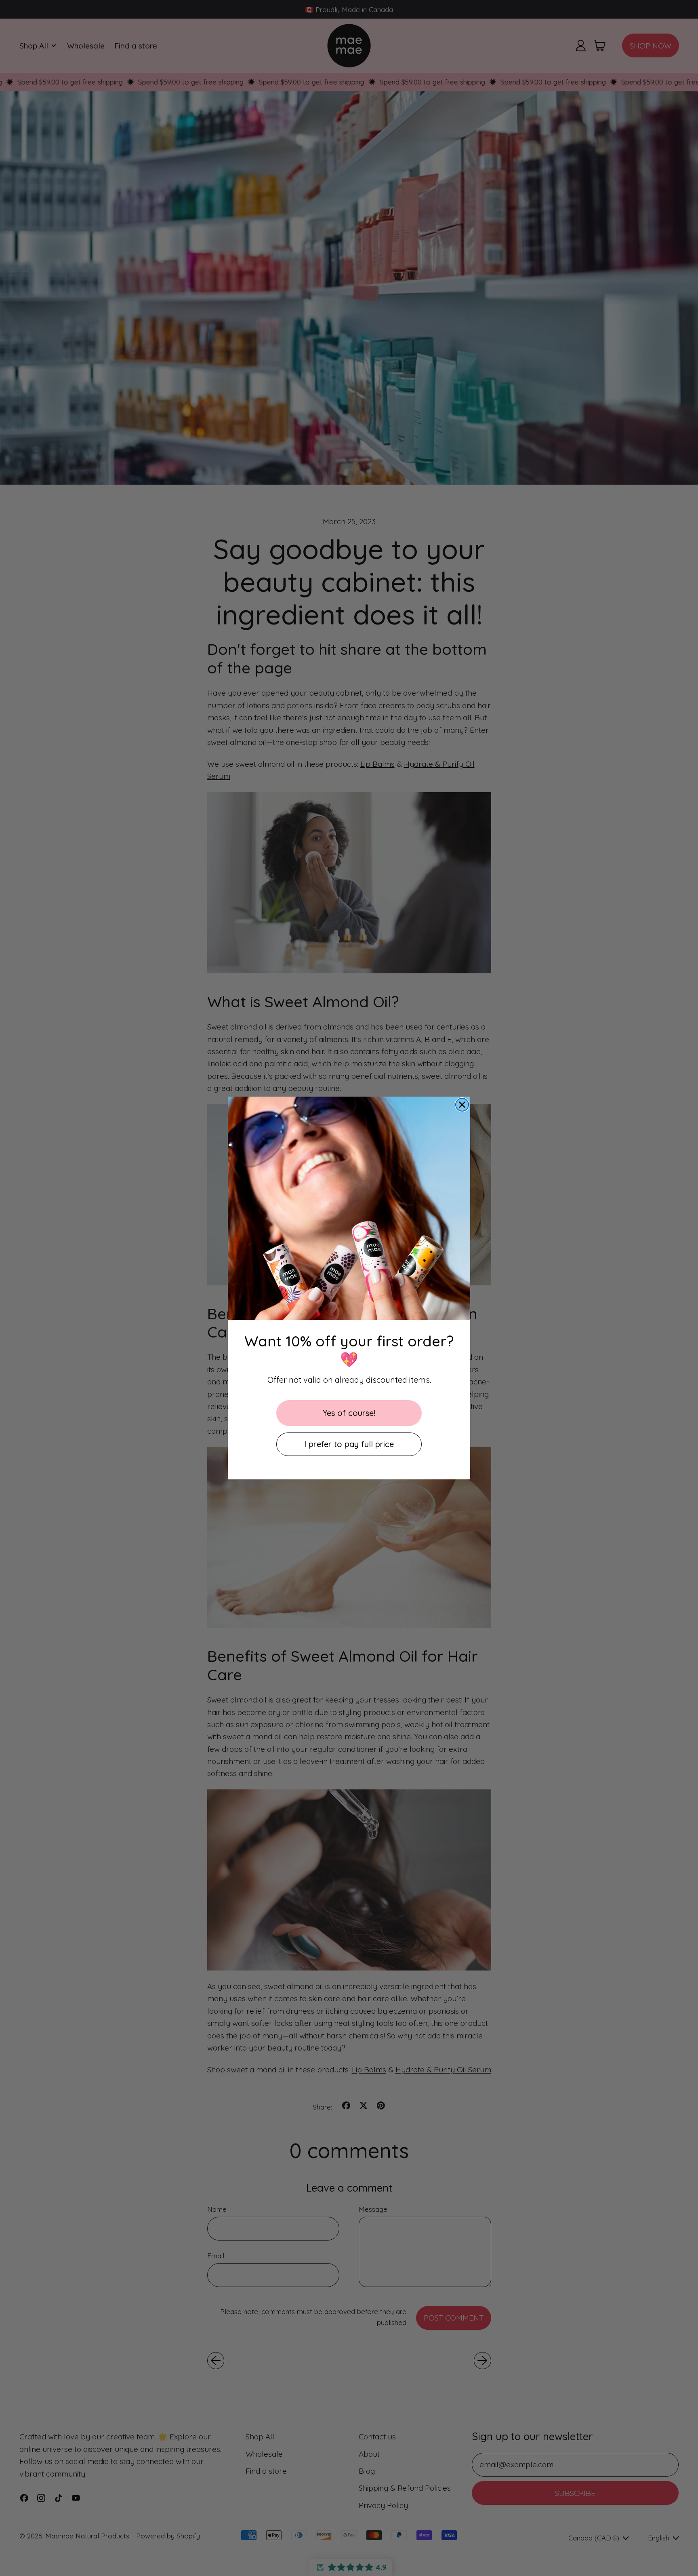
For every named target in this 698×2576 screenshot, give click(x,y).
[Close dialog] (462, 1105)
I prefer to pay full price (349, 1444)
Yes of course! (349, 1413)
